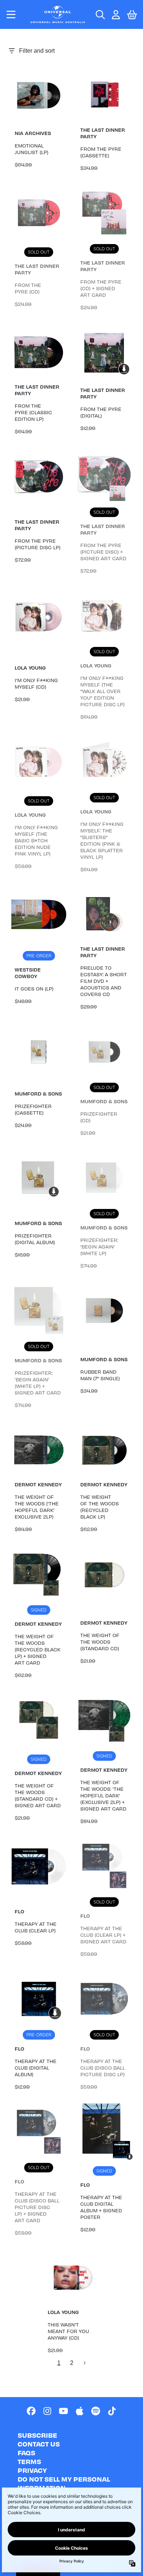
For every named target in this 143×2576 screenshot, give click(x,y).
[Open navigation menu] (11, 14)
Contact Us (39, 2444)
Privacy (32, 2470)
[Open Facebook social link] (31, 2411)
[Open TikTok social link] (112, 2411)
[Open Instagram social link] (47, 2411)
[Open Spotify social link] (96, 2411)
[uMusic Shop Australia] (58, 14)
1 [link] (59, 2363)
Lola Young (30, 668)
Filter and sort (37, 51)
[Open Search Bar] (100, 15)
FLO (19, 1911)
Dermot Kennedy (38, 1484)
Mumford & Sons (38, 1094)
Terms (29, 2461)
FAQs (26, 2453)
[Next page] (85, 2363)
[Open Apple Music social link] (80, 2411)
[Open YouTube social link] (63, 2411)
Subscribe (37, 2435)
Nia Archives (33, 133)
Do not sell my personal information (64, 2483)
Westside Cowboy (28, 973)
